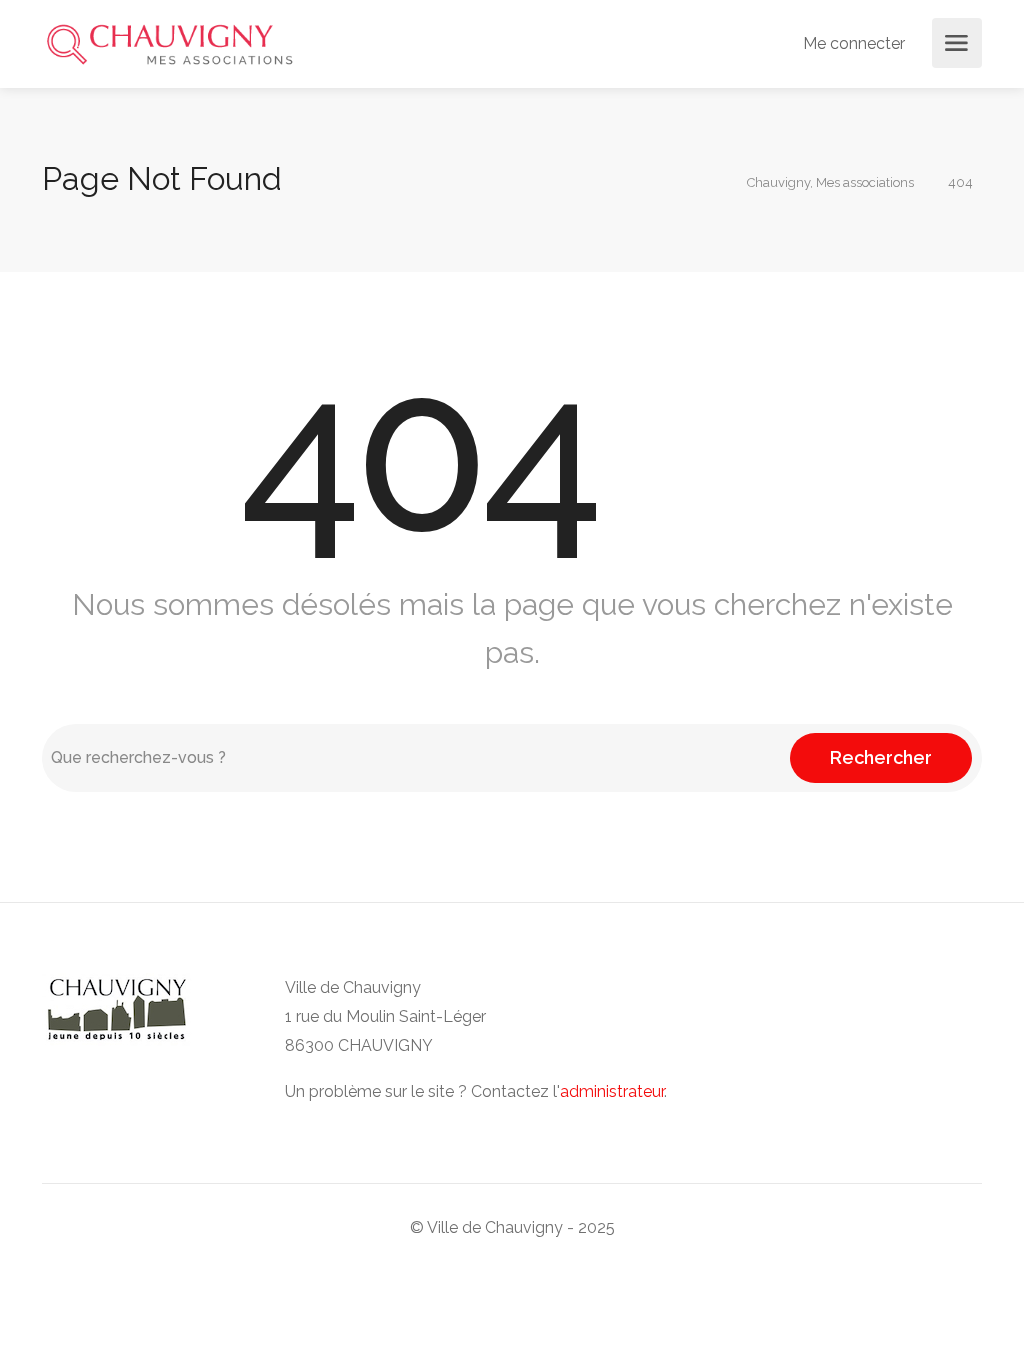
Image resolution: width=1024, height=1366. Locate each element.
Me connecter (852, 43)
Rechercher (881, 757)
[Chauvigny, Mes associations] (169, 43)
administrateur (612, 1091)
